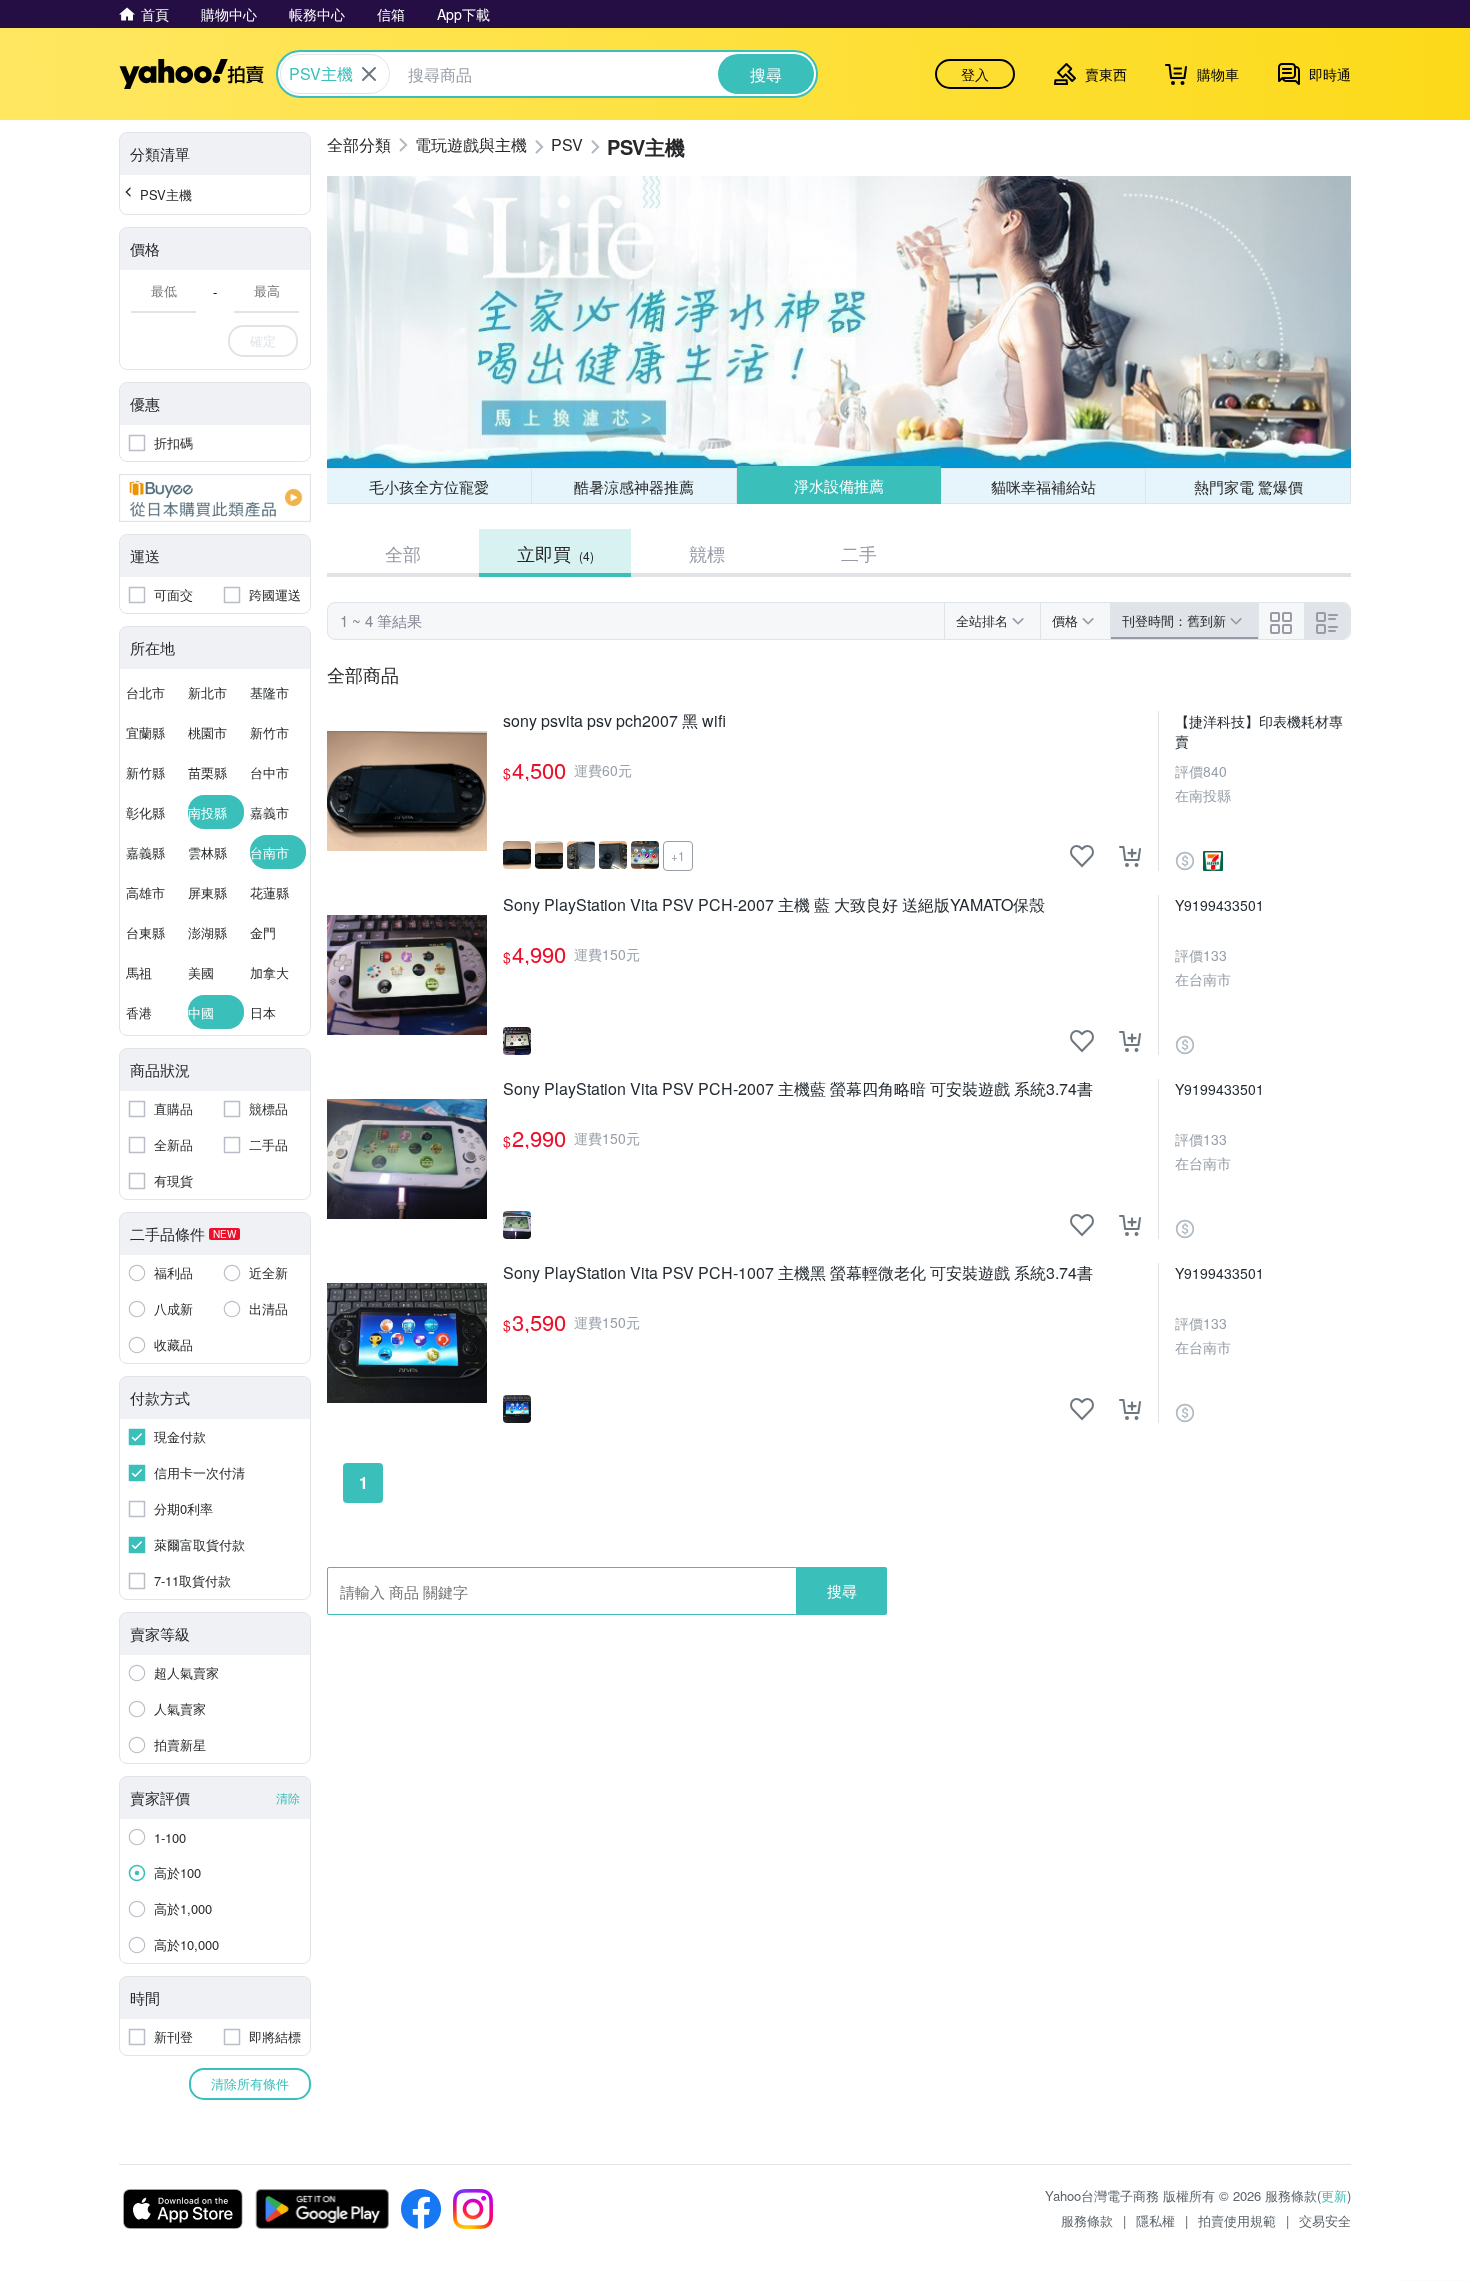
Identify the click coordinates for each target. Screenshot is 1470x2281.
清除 (288, 1797)
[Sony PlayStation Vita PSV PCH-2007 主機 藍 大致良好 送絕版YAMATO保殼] (407, 975)
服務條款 (1087, 2220)
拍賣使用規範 (1237, 2220)
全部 (403, 553)
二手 (859, 553)
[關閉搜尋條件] (369, 74)
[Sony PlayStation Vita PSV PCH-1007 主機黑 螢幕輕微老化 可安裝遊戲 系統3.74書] (407, 1343)
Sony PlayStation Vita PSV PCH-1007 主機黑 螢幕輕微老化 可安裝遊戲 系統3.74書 (798, 1273)
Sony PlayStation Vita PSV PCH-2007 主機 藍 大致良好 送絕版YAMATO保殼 (774, 905)
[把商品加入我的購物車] (1130, 856)
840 (1215, 771)
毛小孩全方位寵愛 (429, 486)
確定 (263, 340)
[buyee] (215, 498)
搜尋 (842, 1590)
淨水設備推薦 (839, 485)
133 (1215, 955)
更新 (1334, 2195)
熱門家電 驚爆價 (1248, 486)
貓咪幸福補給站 (1043, 486)
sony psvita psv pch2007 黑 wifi (614, 721)
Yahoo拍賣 (191, 74)
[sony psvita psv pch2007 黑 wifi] (407, 791)
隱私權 (1155, 2220)
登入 (975, 74)
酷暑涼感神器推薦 (634, 486)
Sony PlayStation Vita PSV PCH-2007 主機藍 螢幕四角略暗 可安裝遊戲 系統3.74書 (798, 1089)
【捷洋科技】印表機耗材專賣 (1259, 731)
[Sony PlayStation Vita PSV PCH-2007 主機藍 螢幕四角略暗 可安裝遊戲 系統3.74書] (407, 1159)
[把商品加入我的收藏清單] (1082, 856)
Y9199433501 (1219, 905)
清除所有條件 (250, 2083)
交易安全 (1325, 2220)
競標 (707, 553)
